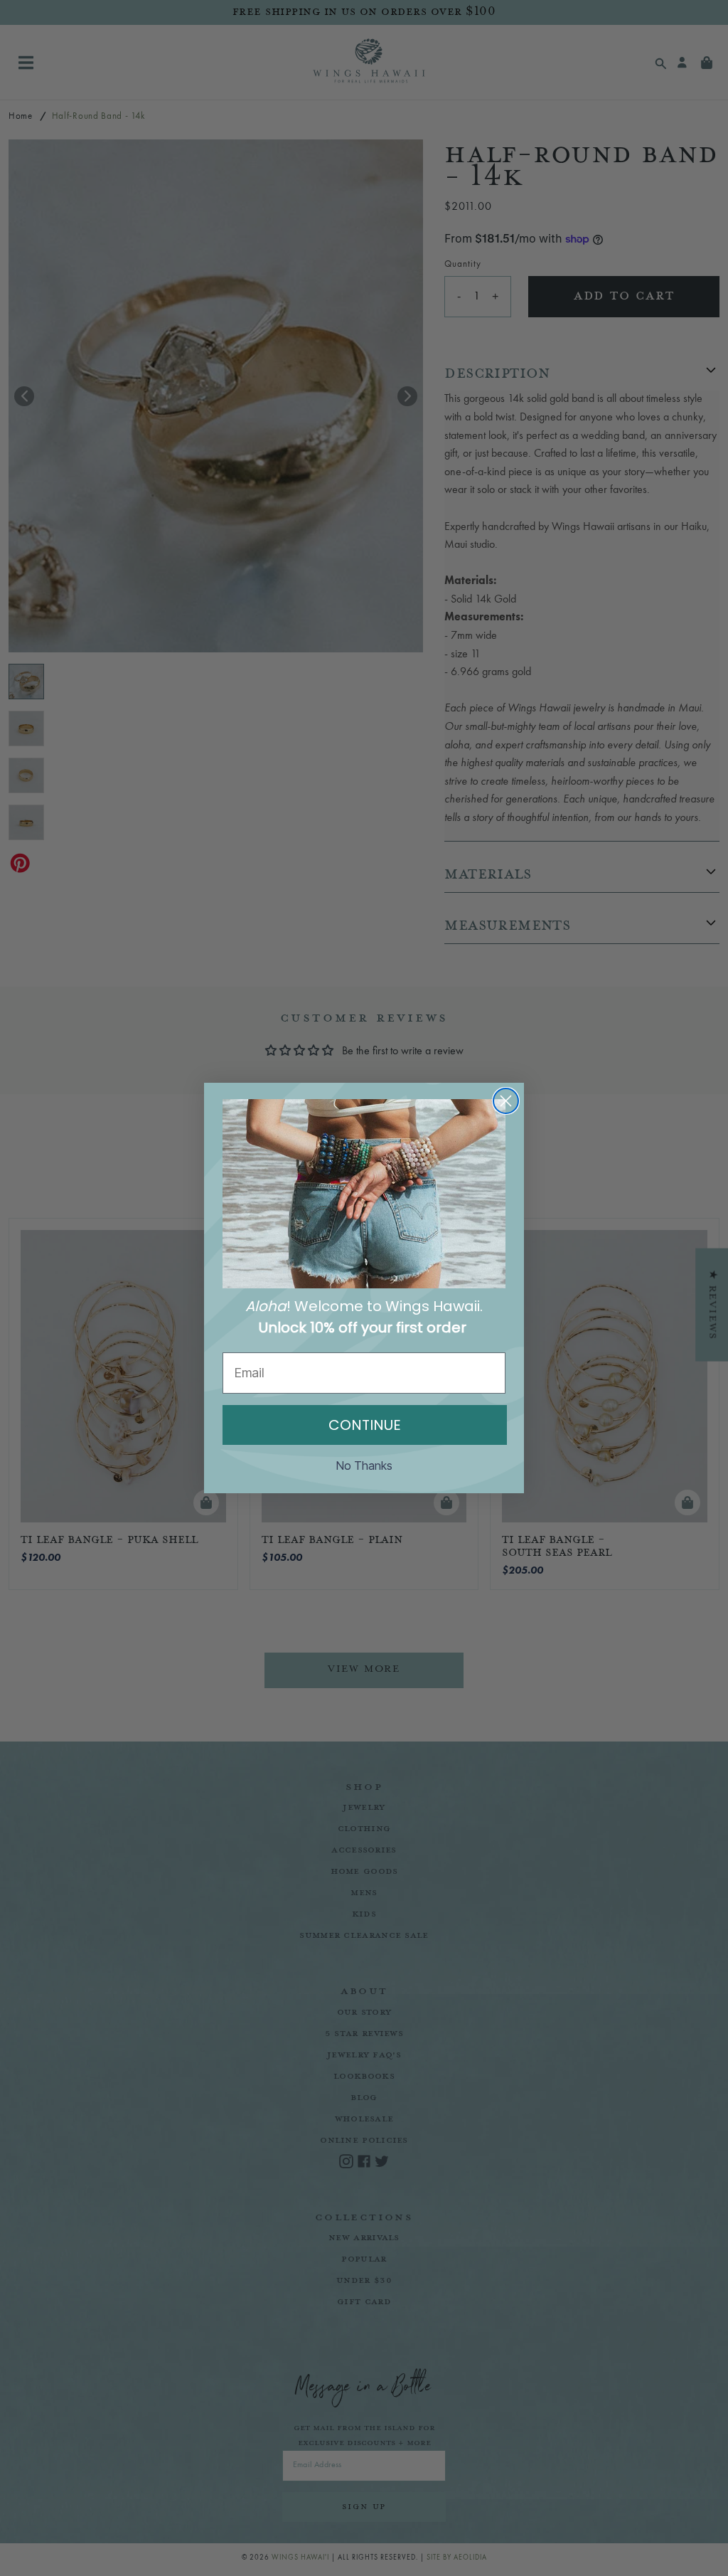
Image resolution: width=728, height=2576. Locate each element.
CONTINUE (365, 1425)
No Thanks (364, 1465)
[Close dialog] (506, 1101)
